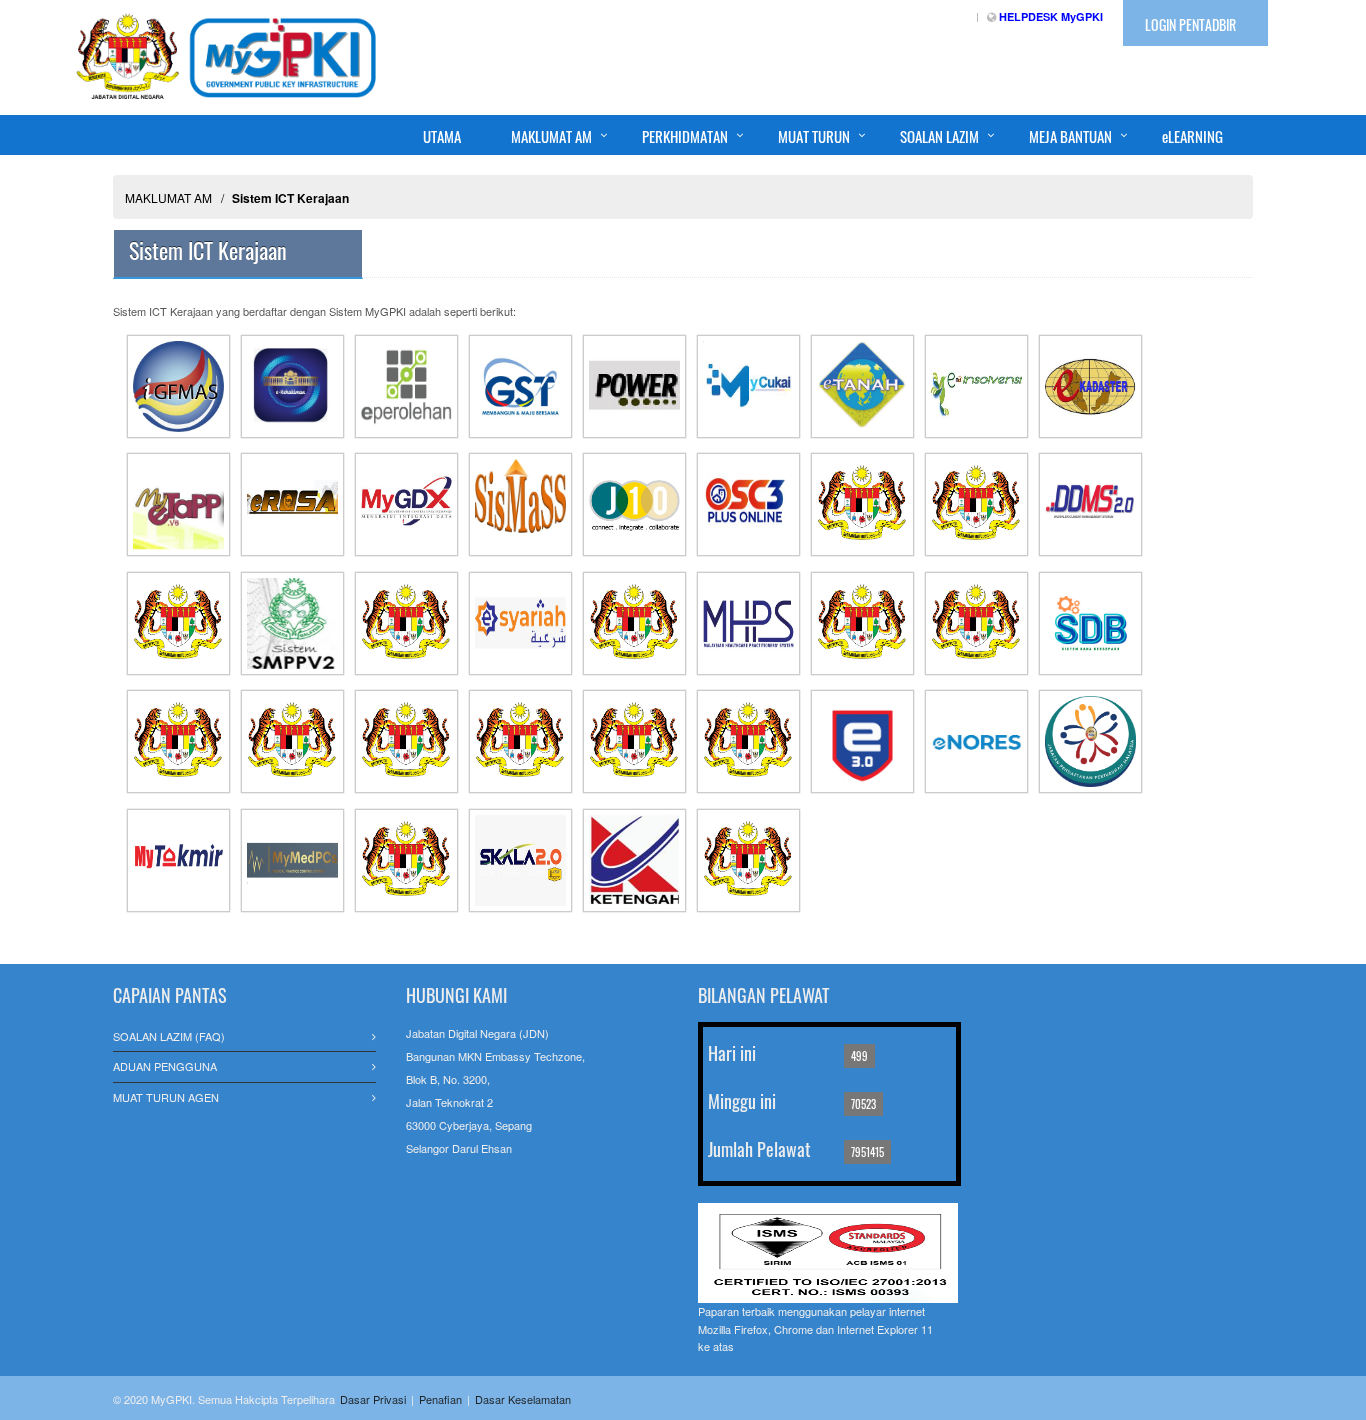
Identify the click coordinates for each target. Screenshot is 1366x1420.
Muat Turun (814, 136)
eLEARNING (1192, 136)
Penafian (440, 1399)
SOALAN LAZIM (939, 136)
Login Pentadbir (1190, 24)
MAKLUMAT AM (551, 136)
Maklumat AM (168, 197)
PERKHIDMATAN (685, 136)
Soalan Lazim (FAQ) (169, 1036)
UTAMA (442, 136)
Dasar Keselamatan (523, 1399)
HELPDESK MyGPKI (1051, 16)
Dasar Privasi (373, 1399)
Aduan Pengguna (165, 1066)
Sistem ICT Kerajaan (290, 198)
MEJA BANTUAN (1070, 136)
